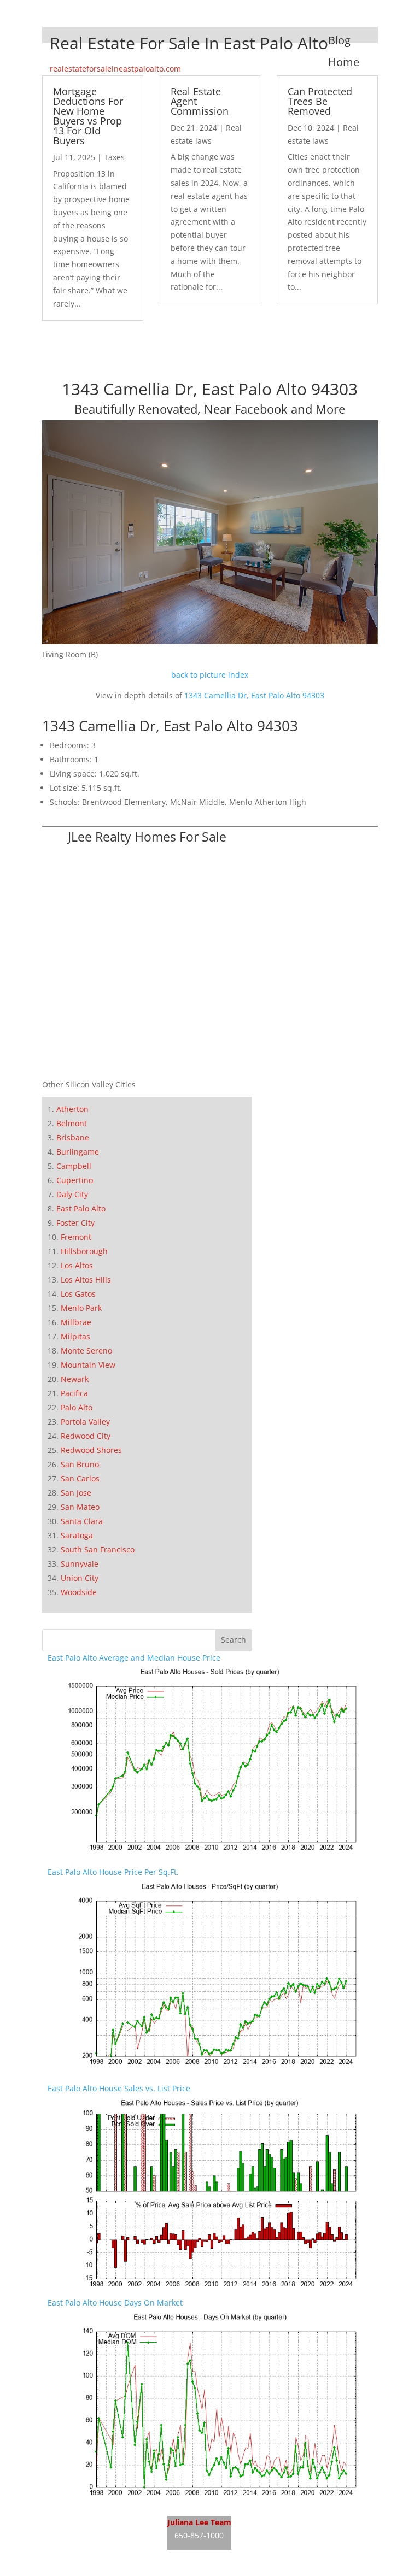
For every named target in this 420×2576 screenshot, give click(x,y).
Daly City (72, 1194)
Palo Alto (77, 1407)
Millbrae (76, 1322)
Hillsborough (84, 1251)
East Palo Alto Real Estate (94, 2517)
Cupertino (75, 1180)
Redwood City (86, 1436)
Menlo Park (81, 1308)
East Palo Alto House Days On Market (115, 2302)
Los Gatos (78, 1294)
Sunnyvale (80, 1564)
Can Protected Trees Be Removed (320, 101)
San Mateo (80, 1507)
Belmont (72, 1123)
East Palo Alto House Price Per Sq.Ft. (113, 1872)
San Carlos (80, 1478)
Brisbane (73, 1137)
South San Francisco (98, 1549)
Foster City (75, 1223)
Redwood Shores (91, 1450)
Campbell (74, 1166)
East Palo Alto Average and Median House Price (134, 1658)
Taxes (114, 157)
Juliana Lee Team (199, 2522)
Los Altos (77, 1265)
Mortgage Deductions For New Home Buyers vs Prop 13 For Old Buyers (88, 116)
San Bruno (80, 1464)
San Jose (76, 1493)
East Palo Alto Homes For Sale (101, 2537)
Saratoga (77, 1535)
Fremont (76, 1237)
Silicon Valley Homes (312, 2537)
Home (344, 62)
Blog (339, 40)
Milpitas (75, 1336)
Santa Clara (82, 1521)
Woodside (79, 1592)
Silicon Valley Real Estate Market (290, 2558)
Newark (75, 1379)
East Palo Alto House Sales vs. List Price (119, 2088)
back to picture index (210, 675)
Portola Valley (85, 1422)
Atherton (72, 1109)
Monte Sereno (86, 1351)
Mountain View (88, 1365)
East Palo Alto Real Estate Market (107, 2558)
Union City (80, 1578)
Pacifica (74, 1393)
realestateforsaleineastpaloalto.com (115, 69)
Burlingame (78, 1152)
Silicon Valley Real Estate (304, 2517)
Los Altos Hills (86, 1280)
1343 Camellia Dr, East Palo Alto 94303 (254, 695)
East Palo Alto (81, 1208)
